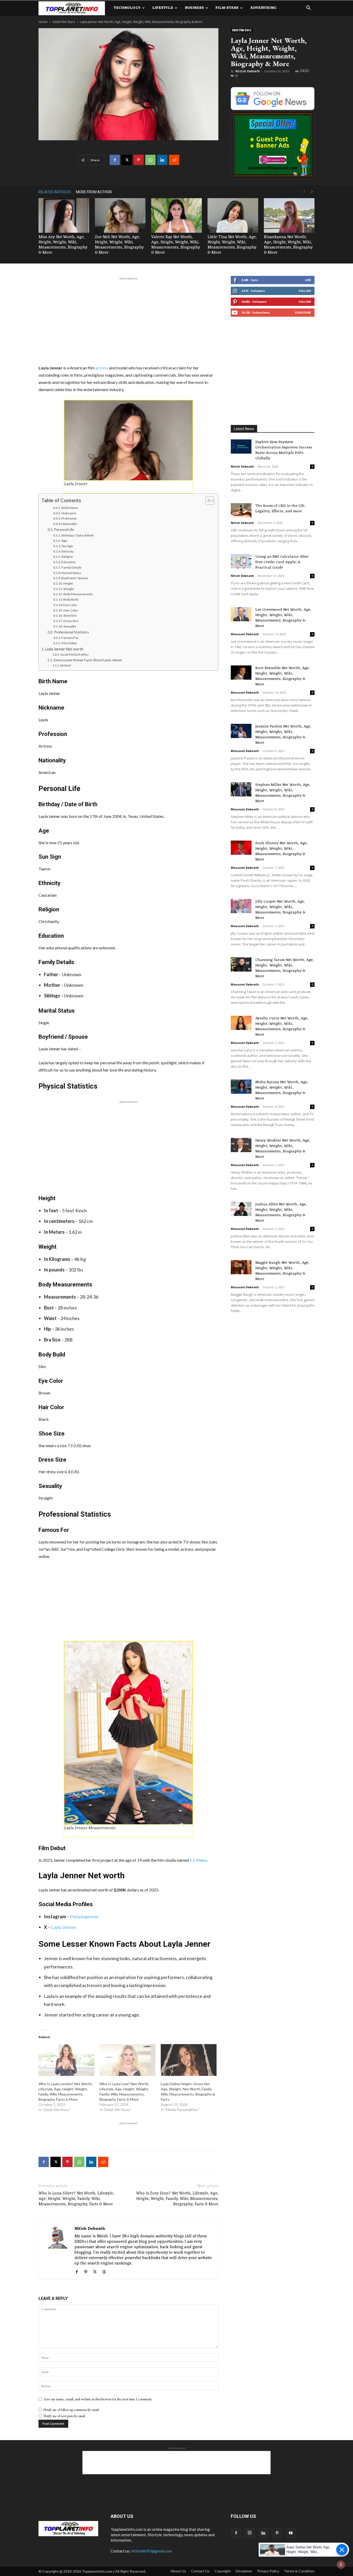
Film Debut (69, 643)
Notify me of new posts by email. (65, 2416)
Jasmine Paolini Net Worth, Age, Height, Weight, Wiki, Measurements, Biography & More (283, 735)
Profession (69, 518)
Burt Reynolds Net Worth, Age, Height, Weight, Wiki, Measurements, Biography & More (282, 676)
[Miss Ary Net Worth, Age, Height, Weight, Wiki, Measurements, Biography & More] (64, 216)
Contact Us (200, 2571)
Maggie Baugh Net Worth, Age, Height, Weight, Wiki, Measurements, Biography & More (282, 1271)
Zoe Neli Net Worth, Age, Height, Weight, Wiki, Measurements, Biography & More (119, 245)
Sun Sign (67, 546)
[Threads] (106, 2272)
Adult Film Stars (64, 22)
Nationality (69, 524)
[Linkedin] (162, 160)
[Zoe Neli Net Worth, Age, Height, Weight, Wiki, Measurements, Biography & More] (120, 216)
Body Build (71, 599)
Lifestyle (163, 8)
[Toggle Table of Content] (207, 501)
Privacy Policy (268, 2571)
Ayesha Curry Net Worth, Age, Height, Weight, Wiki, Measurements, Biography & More (282, 1027)
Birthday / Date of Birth (78, 535)
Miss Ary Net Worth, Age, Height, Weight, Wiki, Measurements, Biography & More (63, 245)
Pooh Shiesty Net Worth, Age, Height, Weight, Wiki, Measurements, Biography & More (281, 851)
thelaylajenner (84, 1917)
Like (308, 280)
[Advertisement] (128, 320)
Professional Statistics (71, 632)
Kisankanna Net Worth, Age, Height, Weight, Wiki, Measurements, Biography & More (288, 245)
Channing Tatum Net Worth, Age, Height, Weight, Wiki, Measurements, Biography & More (285, 968)
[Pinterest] (139, 160)
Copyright (223, 2571)
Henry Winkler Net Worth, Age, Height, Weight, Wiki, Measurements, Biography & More (283, 1149)
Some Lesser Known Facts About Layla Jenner (88, 660)
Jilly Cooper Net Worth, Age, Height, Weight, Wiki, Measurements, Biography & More (280, 910)
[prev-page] (304, 192)
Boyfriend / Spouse (75, 578)
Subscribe (303, 312)
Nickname (69, 513)
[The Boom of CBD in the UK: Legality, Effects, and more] (241, 510)
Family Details (72, 567)
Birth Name (70, 508)
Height (68, 583)
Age (64, 541)
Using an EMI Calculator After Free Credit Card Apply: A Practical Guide (282, 562)
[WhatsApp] (150, 160)
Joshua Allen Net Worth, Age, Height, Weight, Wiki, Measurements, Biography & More (281, 1213)
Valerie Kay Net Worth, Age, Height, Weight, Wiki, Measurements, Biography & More (176, 245)
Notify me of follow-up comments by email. (71, 2410)
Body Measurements (78, 594)
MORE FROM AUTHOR (94, 192)
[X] (127, 160)
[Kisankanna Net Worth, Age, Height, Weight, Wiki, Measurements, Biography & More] (289, 216)
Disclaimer (244, 2571)
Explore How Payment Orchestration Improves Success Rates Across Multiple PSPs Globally (284, 450)
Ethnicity (68, 551)
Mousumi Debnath (245, 634)
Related (65, 665)
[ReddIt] (174, 160)
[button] (308, 8)
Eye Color (70, 605)
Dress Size (71, 621)
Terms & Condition (299, 2571)
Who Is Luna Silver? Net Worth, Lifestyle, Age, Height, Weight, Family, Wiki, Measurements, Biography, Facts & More (76, 2199)
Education (69, 562)
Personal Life (64, 530)
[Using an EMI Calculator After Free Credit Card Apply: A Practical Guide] (241, 561)
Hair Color (71, 610)
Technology (127, 8)
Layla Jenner (64, 1927)
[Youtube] (291, 2533)
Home (43, 22)
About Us (178, 2571)
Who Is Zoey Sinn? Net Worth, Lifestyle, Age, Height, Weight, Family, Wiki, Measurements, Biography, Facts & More (177, 2199)
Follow (305, 291)
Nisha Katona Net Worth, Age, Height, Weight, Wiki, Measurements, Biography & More (282, 1090)
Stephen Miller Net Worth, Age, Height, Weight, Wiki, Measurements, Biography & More (283, 793)
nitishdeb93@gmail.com (151, 2551)
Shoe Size (70, 615)
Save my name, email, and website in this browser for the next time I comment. (98, 2399)
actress (102, 368)
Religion (67, 557)
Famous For (70, 638)
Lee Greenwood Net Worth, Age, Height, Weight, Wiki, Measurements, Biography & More (283, 618)
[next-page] (312, 192)
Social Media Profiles (74, 654)
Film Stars (227, 8)
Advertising (263, 8)
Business (194, 8)
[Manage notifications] (341, 2565)
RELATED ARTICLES (55, 192)
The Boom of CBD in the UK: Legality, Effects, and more (280, 509)
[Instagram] (250, 2533)
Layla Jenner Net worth (64, 649)
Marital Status (71, 573)
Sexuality (70, 626)
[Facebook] (115, 160)
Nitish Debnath (248, 71)
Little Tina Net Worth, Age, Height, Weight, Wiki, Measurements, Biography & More (232, 245)
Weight (69, 589)
